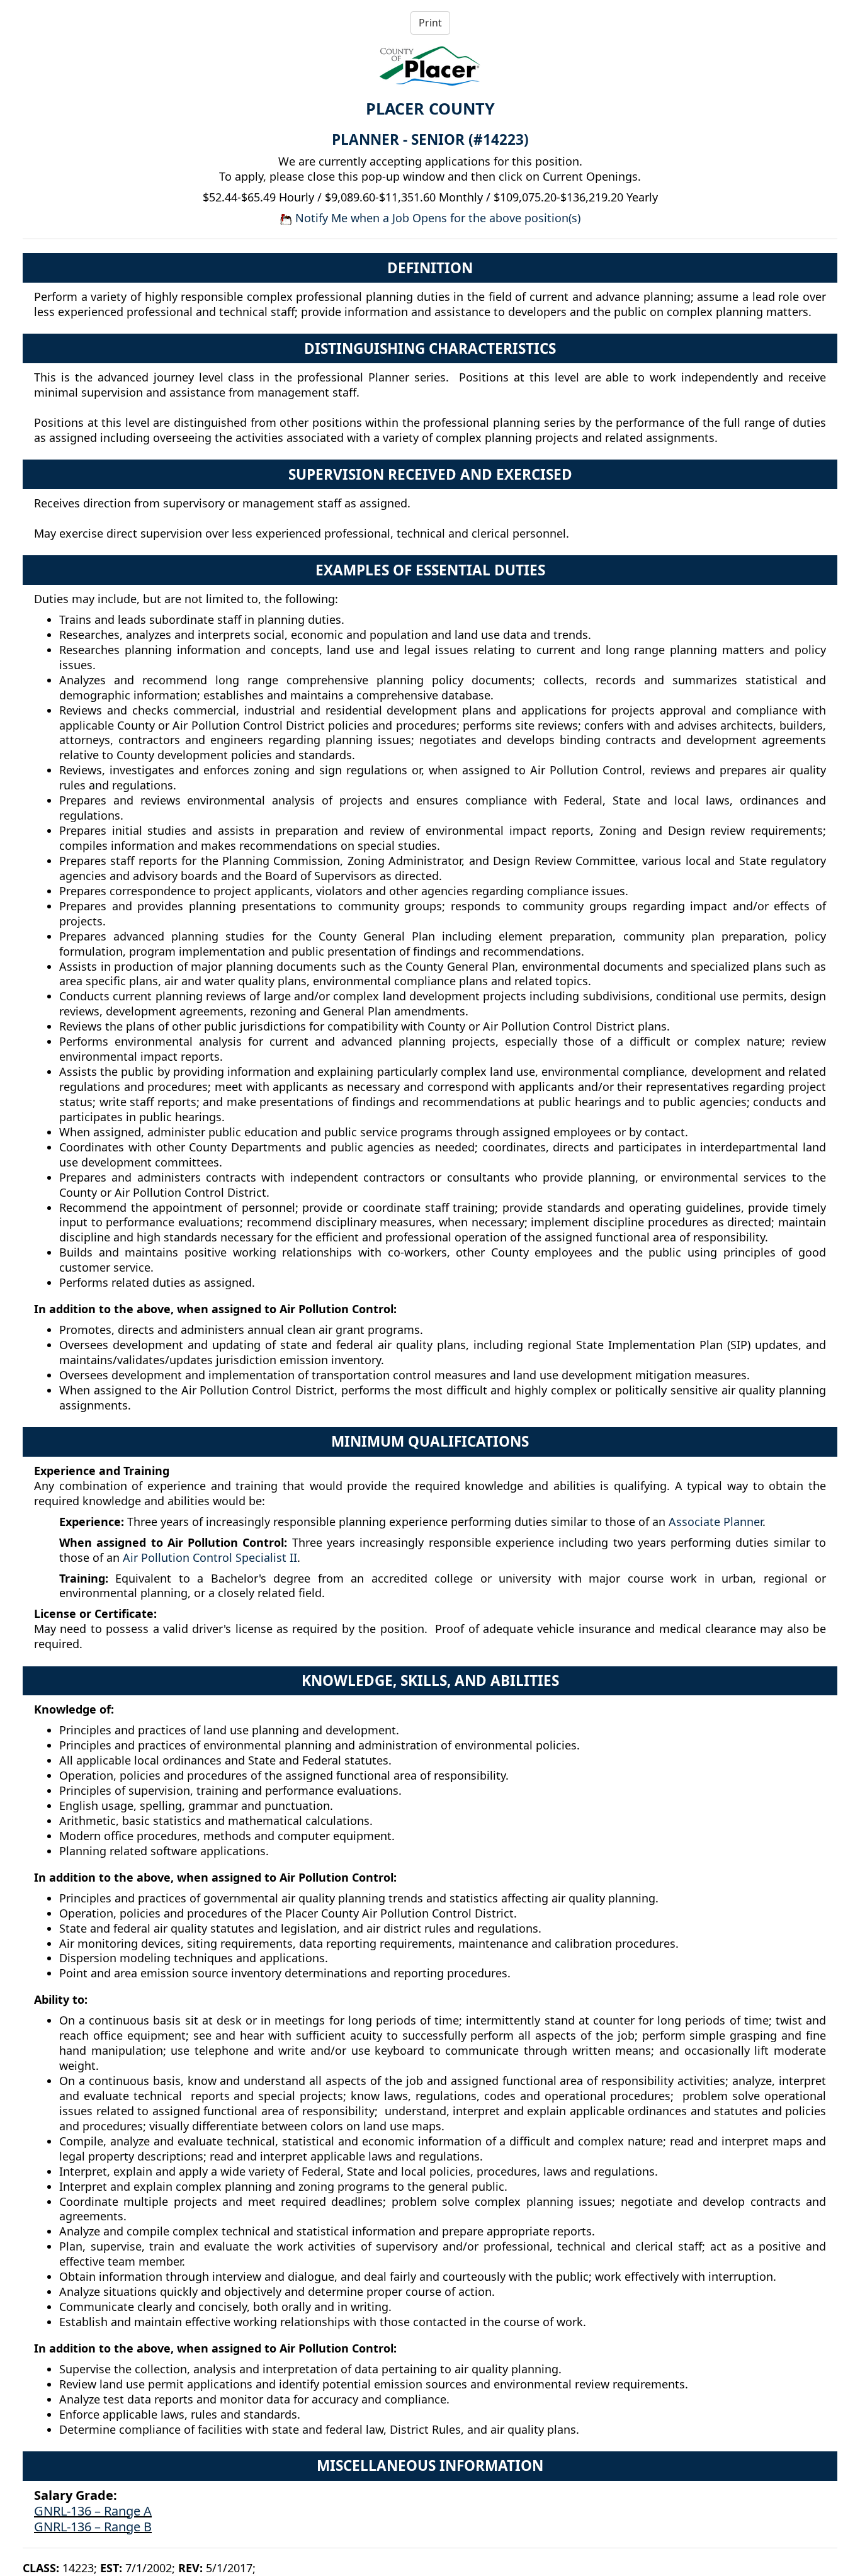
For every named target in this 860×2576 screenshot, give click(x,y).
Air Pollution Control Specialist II (210, 1557)
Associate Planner (716, 1522)
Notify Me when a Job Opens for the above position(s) (436, 218)
